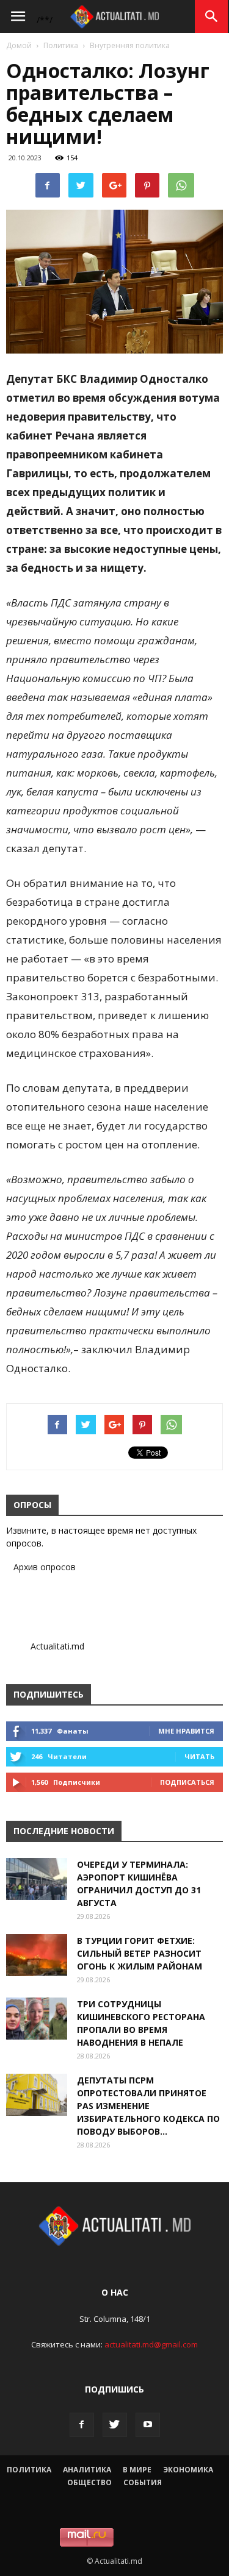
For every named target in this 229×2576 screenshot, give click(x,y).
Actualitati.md (57, 1646)
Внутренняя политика (130, 45)
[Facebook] (82, 2425)
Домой (19, 45)
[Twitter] (115, 2425)
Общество (89, 2482)
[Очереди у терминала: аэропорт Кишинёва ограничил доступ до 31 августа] (37, 1879)
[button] (212, 16)
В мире (137, 2470)
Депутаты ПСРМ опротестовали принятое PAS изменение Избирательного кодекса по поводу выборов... (148, 2106)
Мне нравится (186, 1731)
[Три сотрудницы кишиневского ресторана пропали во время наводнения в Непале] (37, 2019)
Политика (61, 45)
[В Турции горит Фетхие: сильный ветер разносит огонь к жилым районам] (37, 1955)
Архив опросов (45, 1567)
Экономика (188, 2470)
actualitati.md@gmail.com (151, 2344)
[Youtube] (148, 2425)
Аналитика (87, 2470)
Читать (199, 1756)
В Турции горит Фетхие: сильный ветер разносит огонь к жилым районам (140, 1953)
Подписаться (187, 1782)
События (143, 2482)
